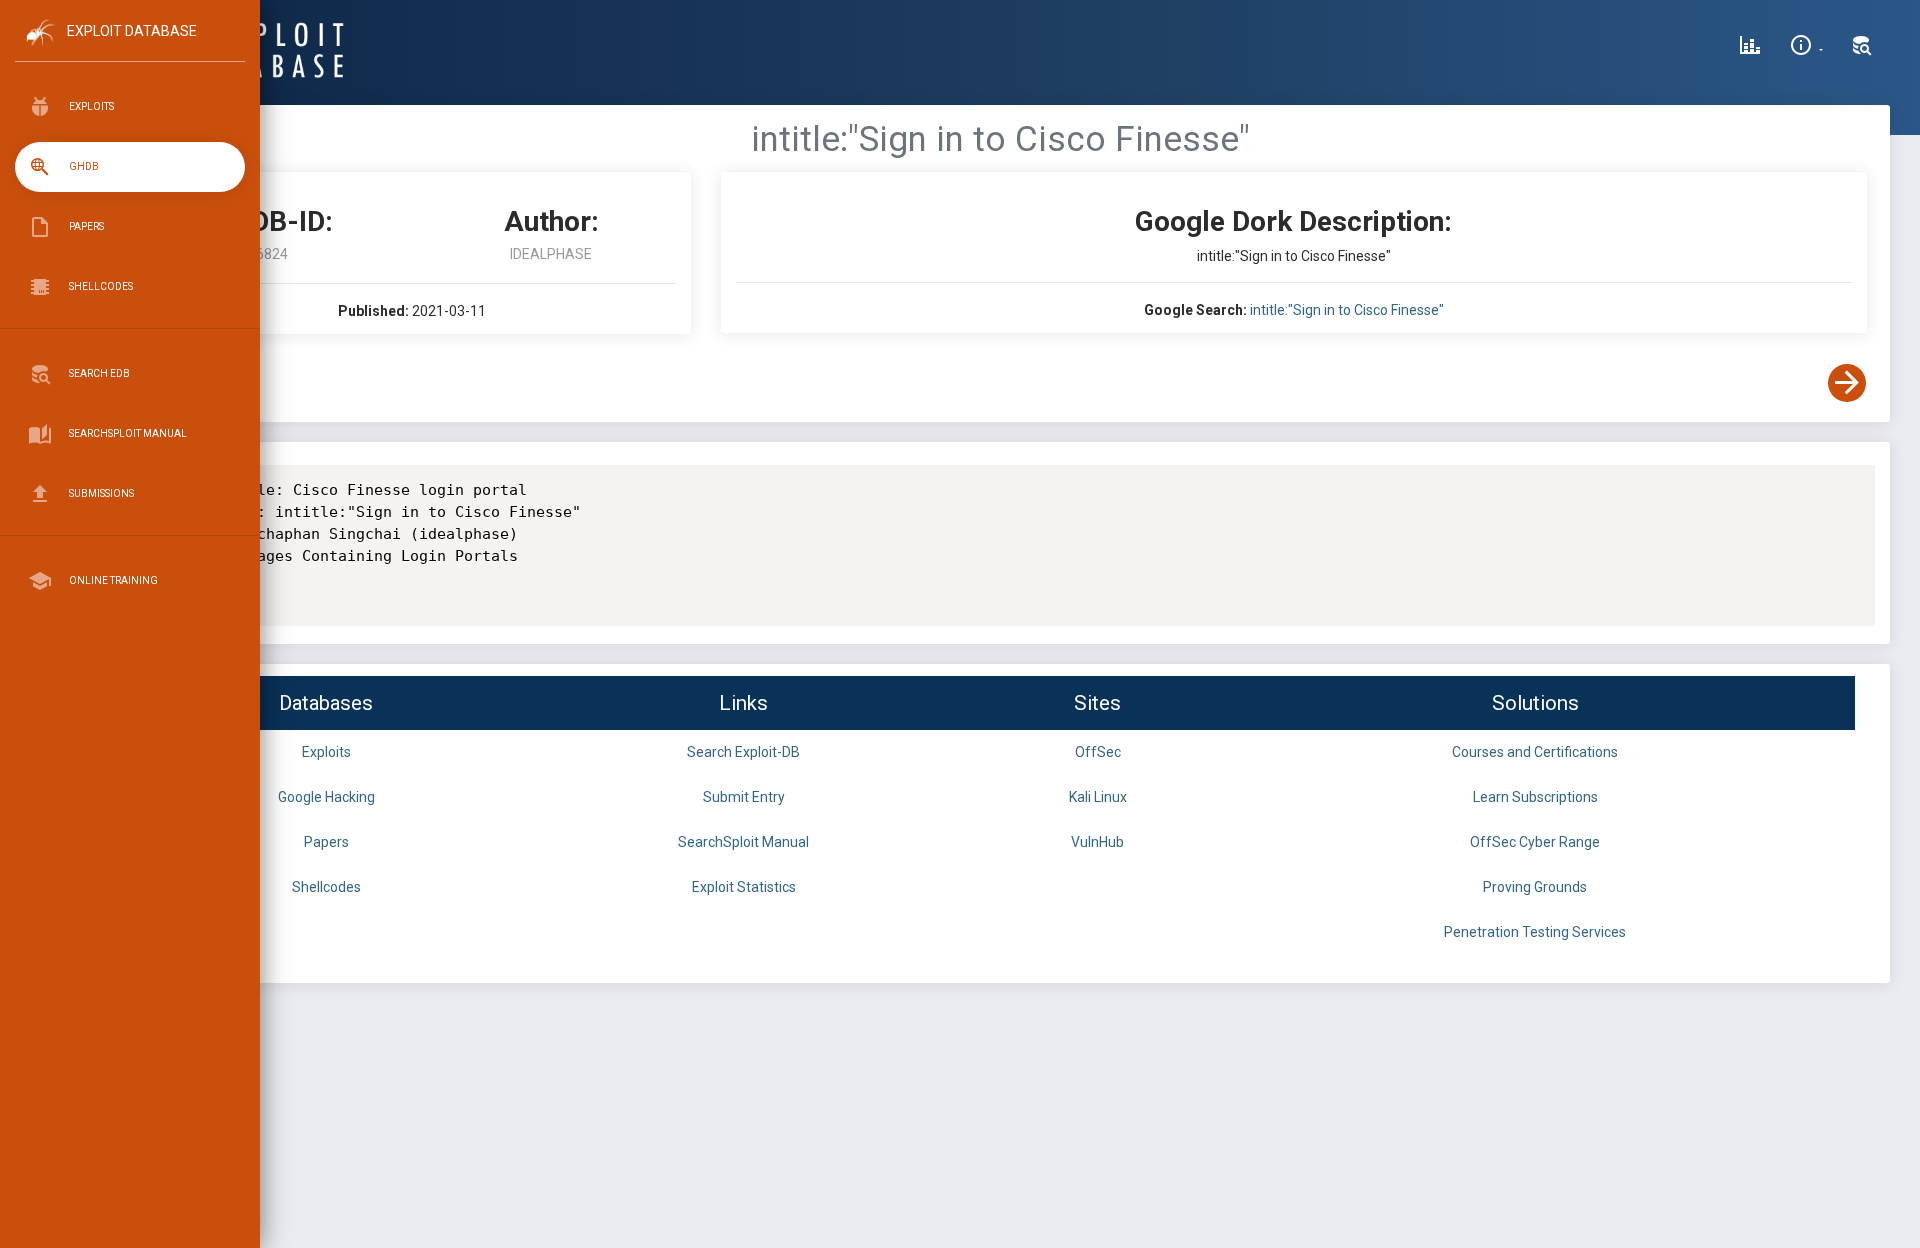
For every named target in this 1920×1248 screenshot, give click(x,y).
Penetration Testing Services (1535, 932)
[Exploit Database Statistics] (1750, 48)
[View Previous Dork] (153, 383)
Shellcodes (326, 887)
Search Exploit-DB (743, 752)
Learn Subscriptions (1535, 797)
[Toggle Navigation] (129, 48)
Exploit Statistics (744, 887)
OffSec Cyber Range (1535, 842)
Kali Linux (1098, 797)
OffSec (1098, 752)
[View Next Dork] (1847, 383)
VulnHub (1097, 842)
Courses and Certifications (1535, 752)
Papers (326, 842)
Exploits (326, 752)
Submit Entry (744, 797)
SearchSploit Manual (743, 842)
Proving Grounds (1535, 887)
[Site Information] (1806, 48)
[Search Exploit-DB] (1862, 48)
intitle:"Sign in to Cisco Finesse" (1347, 310)
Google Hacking (326, 797)
